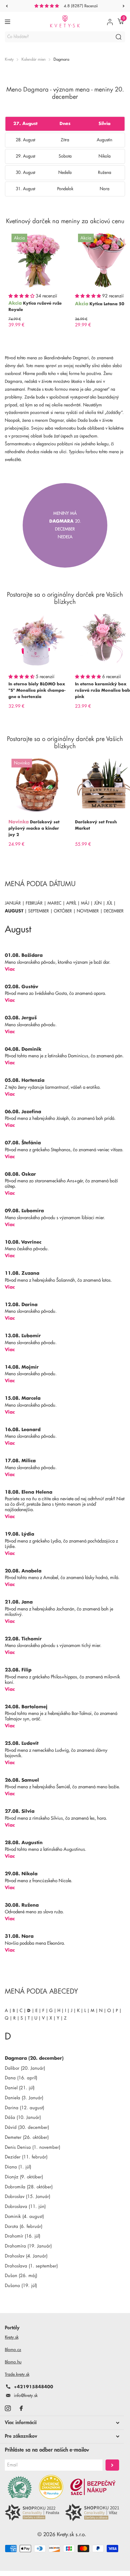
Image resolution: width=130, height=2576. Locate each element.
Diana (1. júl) (18, 2167)
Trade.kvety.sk (17, 2374)
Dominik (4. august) (24, 2217)
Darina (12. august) (24, 2108)
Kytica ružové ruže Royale (35, 306)
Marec (54, 903)
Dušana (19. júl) (21, 2286)
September (39, 911)
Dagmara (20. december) (34, 2058)
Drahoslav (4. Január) (26, 2256)
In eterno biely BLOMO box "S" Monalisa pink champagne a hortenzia (37, 690)
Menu (8, 22)
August (14, 911)
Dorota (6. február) (24, 2227)
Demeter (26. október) (27, 2137)
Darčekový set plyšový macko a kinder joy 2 (34, 828)
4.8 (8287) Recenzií (81, 6)
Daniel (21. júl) (20, 2088)
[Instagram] (8, 2408)
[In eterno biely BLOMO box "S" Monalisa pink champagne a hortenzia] (37, 640)
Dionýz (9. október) (24, 2177)
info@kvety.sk (26, 2395)
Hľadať (119, 37)
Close (62, 2423)
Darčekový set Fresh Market (96, 825)
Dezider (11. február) (26, 2157)
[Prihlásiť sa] (110, 22)
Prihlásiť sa (112, 2465)
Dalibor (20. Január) (25, 2068)
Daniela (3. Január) (24, 2098)
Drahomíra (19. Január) (28, 2246)
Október (63, 911)
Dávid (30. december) (27, 2127)
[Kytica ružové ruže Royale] (37, 260)
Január (13, 903)
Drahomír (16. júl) (23, 2236)
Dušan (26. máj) (21, 2276)
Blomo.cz (13, 2350)
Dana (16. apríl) (21, 2078)
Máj (85, 903)
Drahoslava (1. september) (31, 2266)
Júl (109, 903)
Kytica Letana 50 (107, 304)
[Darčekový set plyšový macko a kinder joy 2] (37, 785)
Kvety (9, 59)
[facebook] (21, 2408)
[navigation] (7, 6)
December (114, 911)
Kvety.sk (12, 2337)
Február (34, 903)
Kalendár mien (34, 59)
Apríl (71, 903)
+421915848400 (34, 2387)
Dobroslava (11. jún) (25, 2207)
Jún (98, 903)
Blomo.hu (13, 2362)
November (88, 911)
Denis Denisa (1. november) (32, 2147)
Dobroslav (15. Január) (28, 2197)
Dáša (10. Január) (23, 2118)
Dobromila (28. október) (29, 2187)
